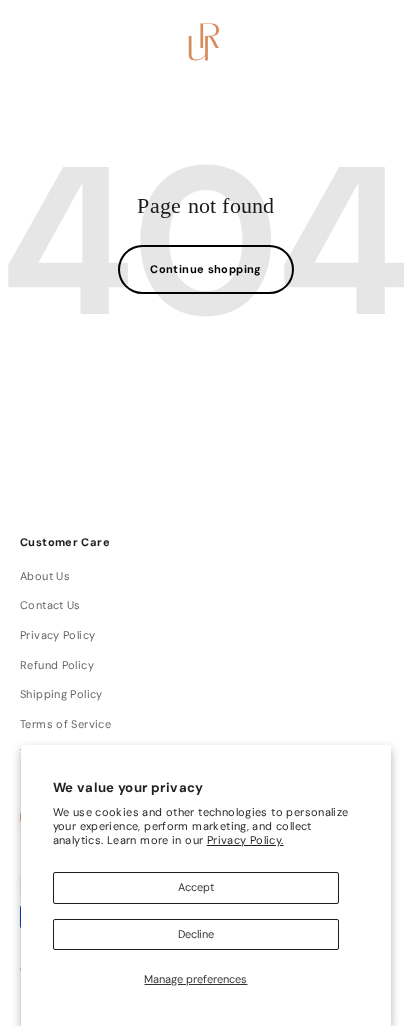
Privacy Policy (57, 635)
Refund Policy (57, 665)
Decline (196, 934)
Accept (196, 887)
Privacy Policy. (245, 840)
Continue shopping (206, 269)
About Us (45, 576)
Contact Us (50, 605)
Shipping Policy (61, 694)
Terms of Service (65, 724)
